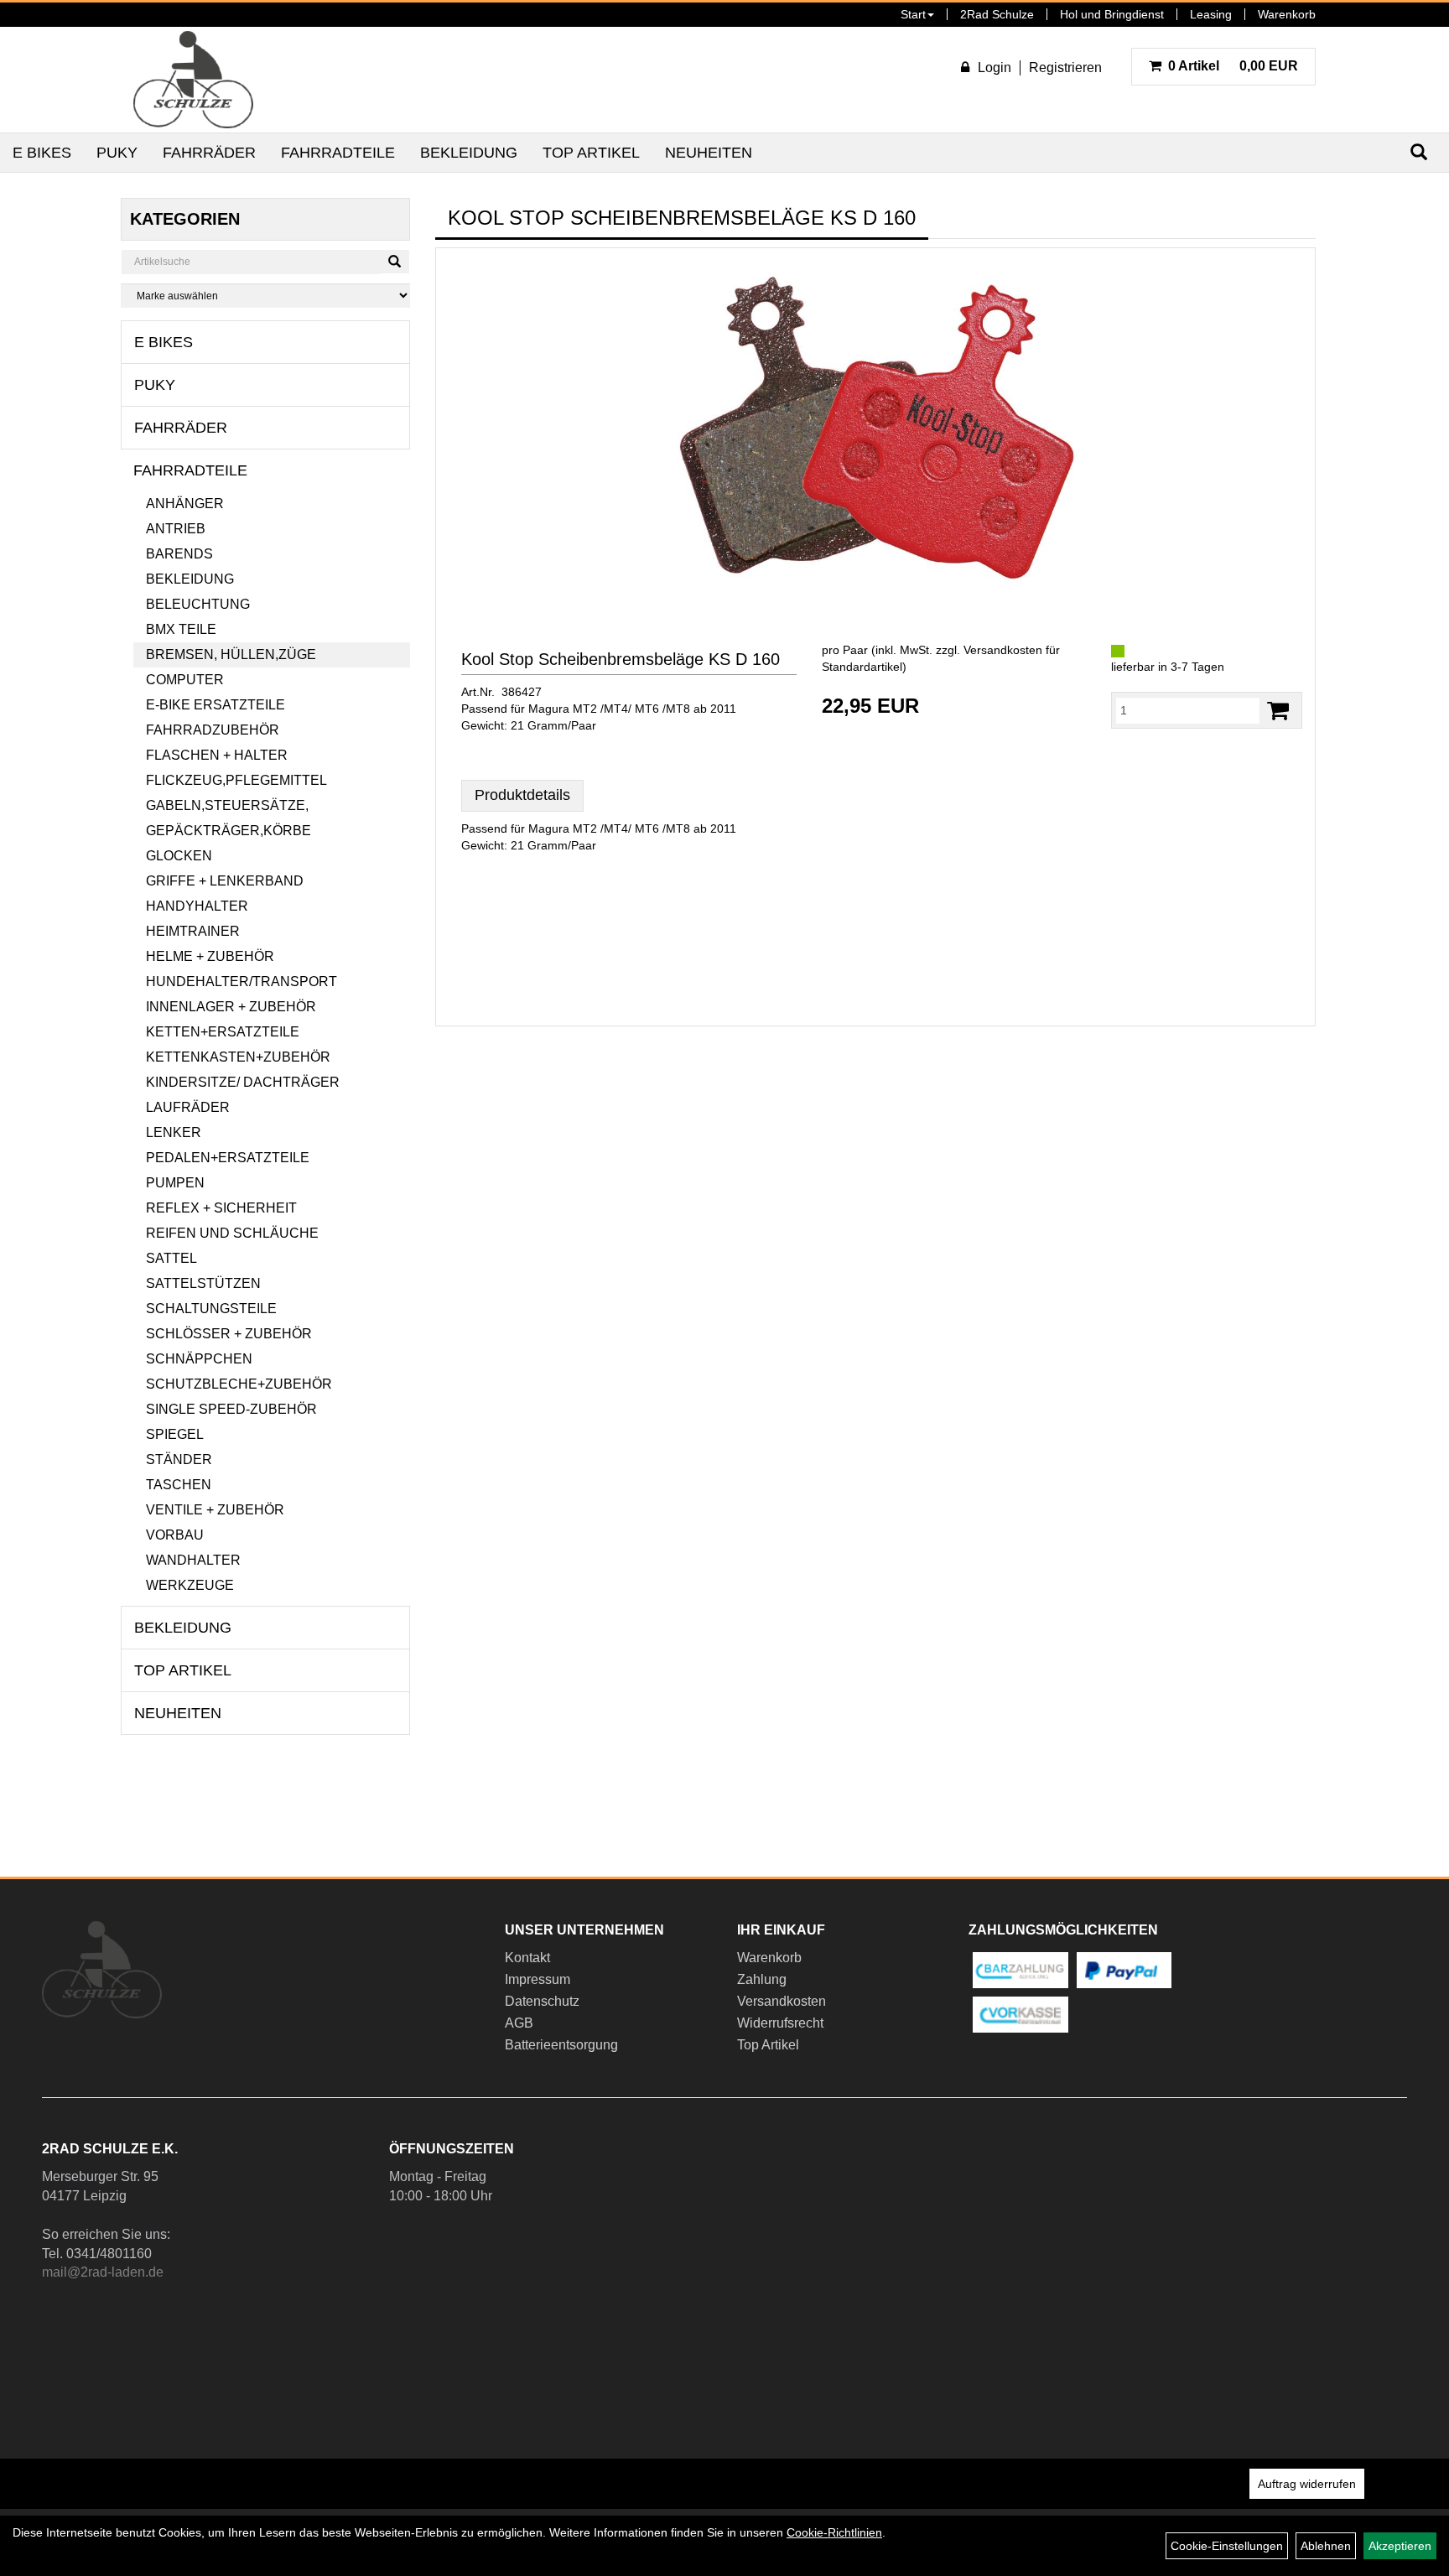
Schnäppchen (199, 1359)
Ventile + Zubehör (215, 1510)
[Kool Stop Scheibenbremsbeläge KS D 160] (875, 428)
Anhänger (185, 504)
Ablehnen (1326, 2546)
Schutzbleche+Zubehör (239, 1384)
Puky (117, 153)
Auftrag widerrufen (1307, 2484)
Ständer (179, 1459)
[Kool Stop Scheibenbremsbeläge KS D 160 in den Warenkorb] (1278, 711)
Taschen (179, 1485)
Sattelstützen (203, 1283)
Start (913, 14)
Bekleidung (469, 153)
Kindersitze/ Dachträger (243, 1082)
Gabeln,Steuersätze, (227, 805)
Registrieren (1065, 68)
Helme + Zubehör (210, 956)
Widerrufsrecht (780, 2023)
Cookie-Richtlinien (834, 2532)
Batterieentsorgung (561, 2045)
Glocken (179, 856)
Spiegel (175, 1434)
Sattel (171, 1258)
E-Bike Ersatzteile (216, 705)
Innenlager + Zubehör (231, 1007)
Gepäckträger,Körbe (229, 831)
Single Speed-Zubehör (231, 1409)
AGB (519, 2023)
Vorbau (175, 1535)
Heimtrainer (193, 931)
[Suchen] (395, 262)
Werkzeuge (190, 1585)
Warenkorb (1287, 14)
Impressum (538, 1979)
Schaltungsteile (211, 1309)
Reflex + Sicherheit (221, 1208)
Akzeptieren (1400, 2546)
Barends (179, 554)
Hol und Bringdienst (1112, 14)
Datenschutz (542, 2001)
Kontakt (527, 1958)
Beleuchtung (198, 604)
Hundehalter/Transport (241, 982)
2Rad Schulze (997, 14)
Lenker (174, 1132)
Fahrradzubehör (213, 730)
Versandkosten (782, 2001)
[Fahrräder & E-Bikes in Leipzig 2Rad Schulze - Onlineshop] (193, 80)
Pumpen (175, 1183)
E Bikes (42, 153)
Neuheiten (709, 153)
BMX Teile (181, 629)
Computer (185, 680)
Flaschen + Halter (217, 755)
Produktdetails (522, 795)
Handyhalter (197, 906)
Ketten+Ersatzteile (223, 1032)
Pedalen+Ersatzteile (228, 1158)
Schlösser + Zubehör (229, 1334)
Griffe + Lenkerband (225, 881)
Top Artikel (591, 153)
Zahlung (762, 1979)
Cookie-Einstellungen (1227, 2546)
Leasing (1211, 14)
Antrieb (176, 529)
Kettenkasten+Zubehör (238, 1057)
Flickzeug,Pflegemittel (236, 780)
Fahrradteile (338, 153)
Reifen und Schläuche (232, 1233)
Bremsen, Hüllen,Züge (231, 654)
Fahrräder (209, 153)
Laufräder (188, 1107)
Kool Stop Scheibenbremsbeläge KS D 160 (621, 659)
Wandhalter (193, 1560)
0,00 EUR (1233, 66)
